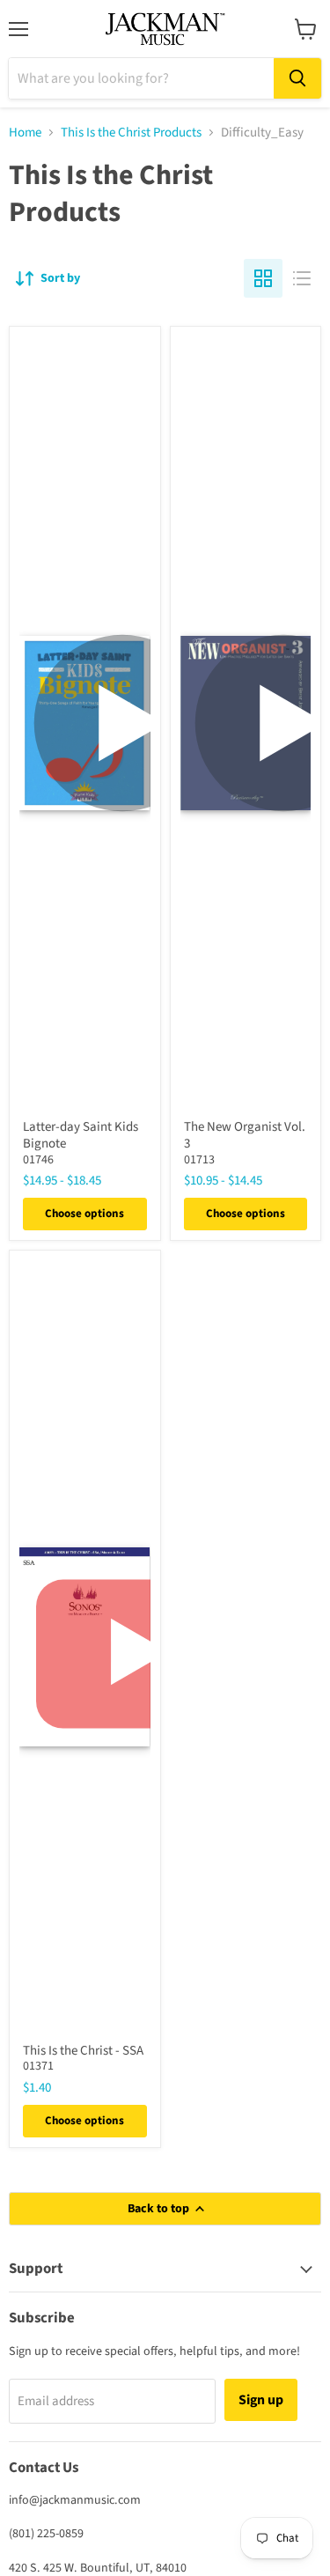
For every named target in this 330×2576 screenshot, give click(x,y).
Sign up (261, 2400)
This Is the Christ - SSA (83, 2051)
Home (25, 133)
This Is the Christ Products (131, 133)
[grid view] (263, 278)
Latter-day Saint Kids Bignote (81, 1136)
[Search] (297, 78)
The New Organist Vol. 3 (245, 1136)
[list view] (302, 278)
